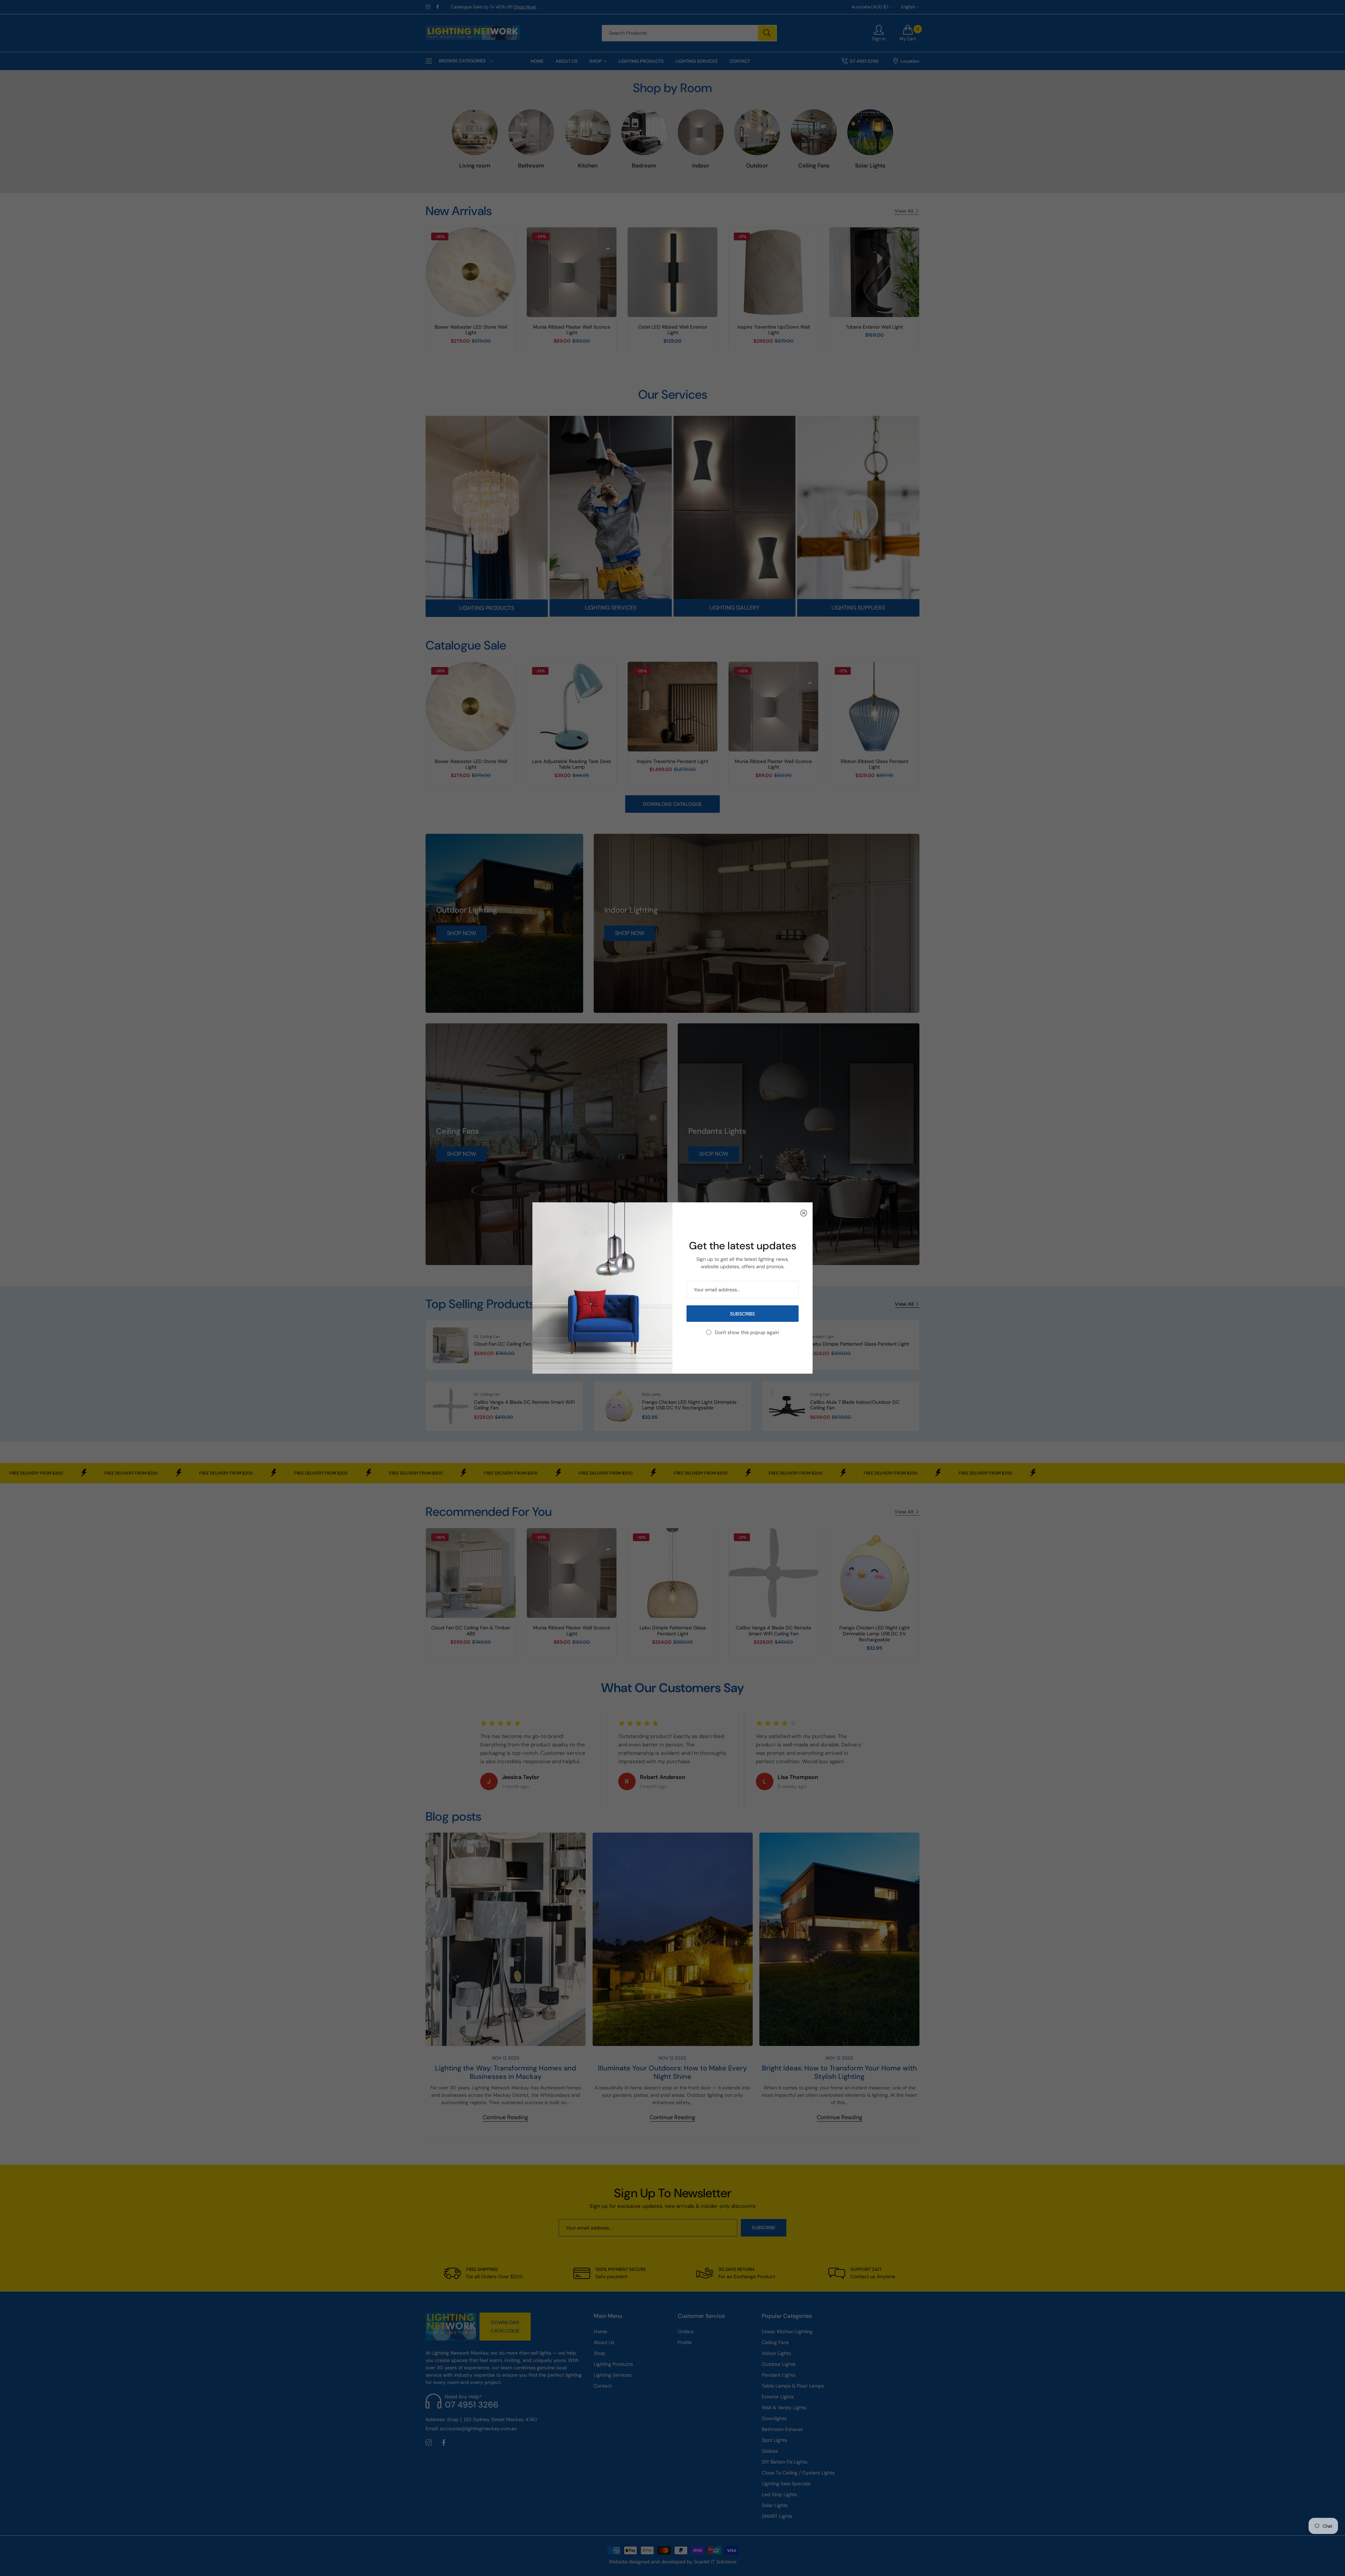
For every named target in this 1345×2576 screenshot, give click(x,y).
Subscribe (743, 1314)
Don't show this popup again (747, 1332)
